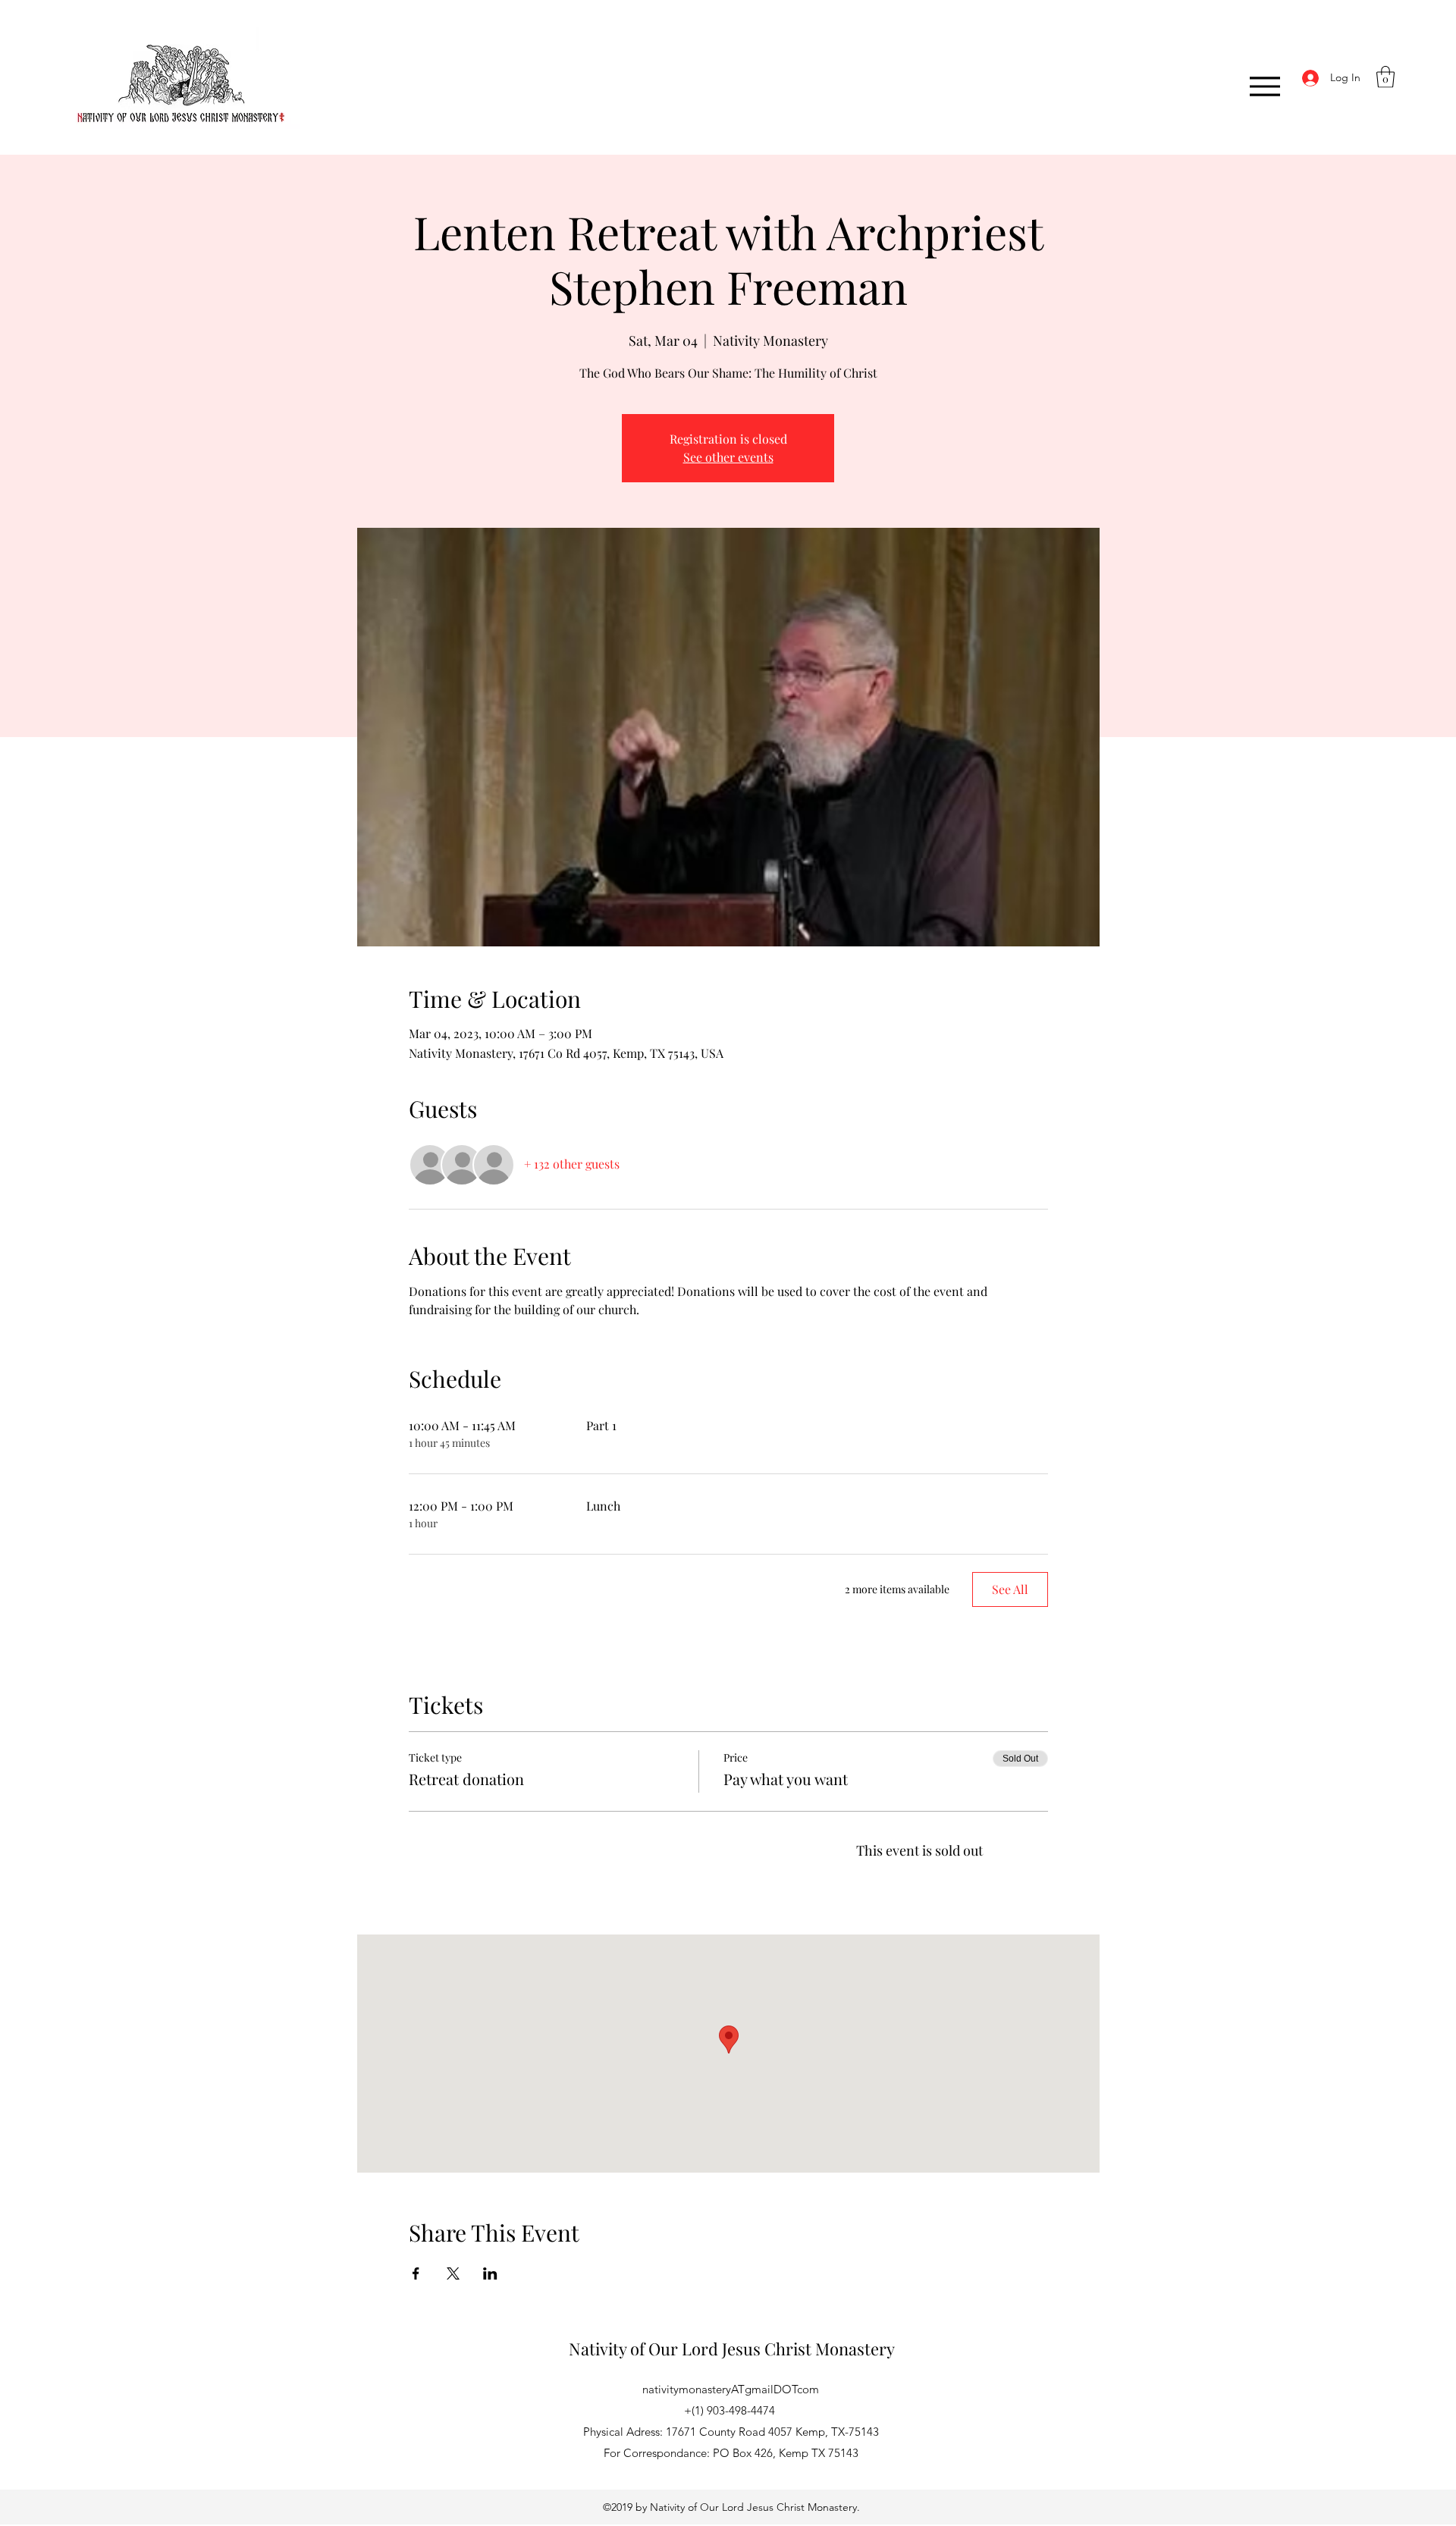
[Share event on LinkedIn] (490, 2273)
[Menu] (1265, 86)
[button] (1385, 77)
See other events (728, 457)
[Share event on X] (453, 2273)
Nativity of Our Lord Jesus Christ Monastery (732, 2349)
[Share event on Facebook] (416, 2273)
